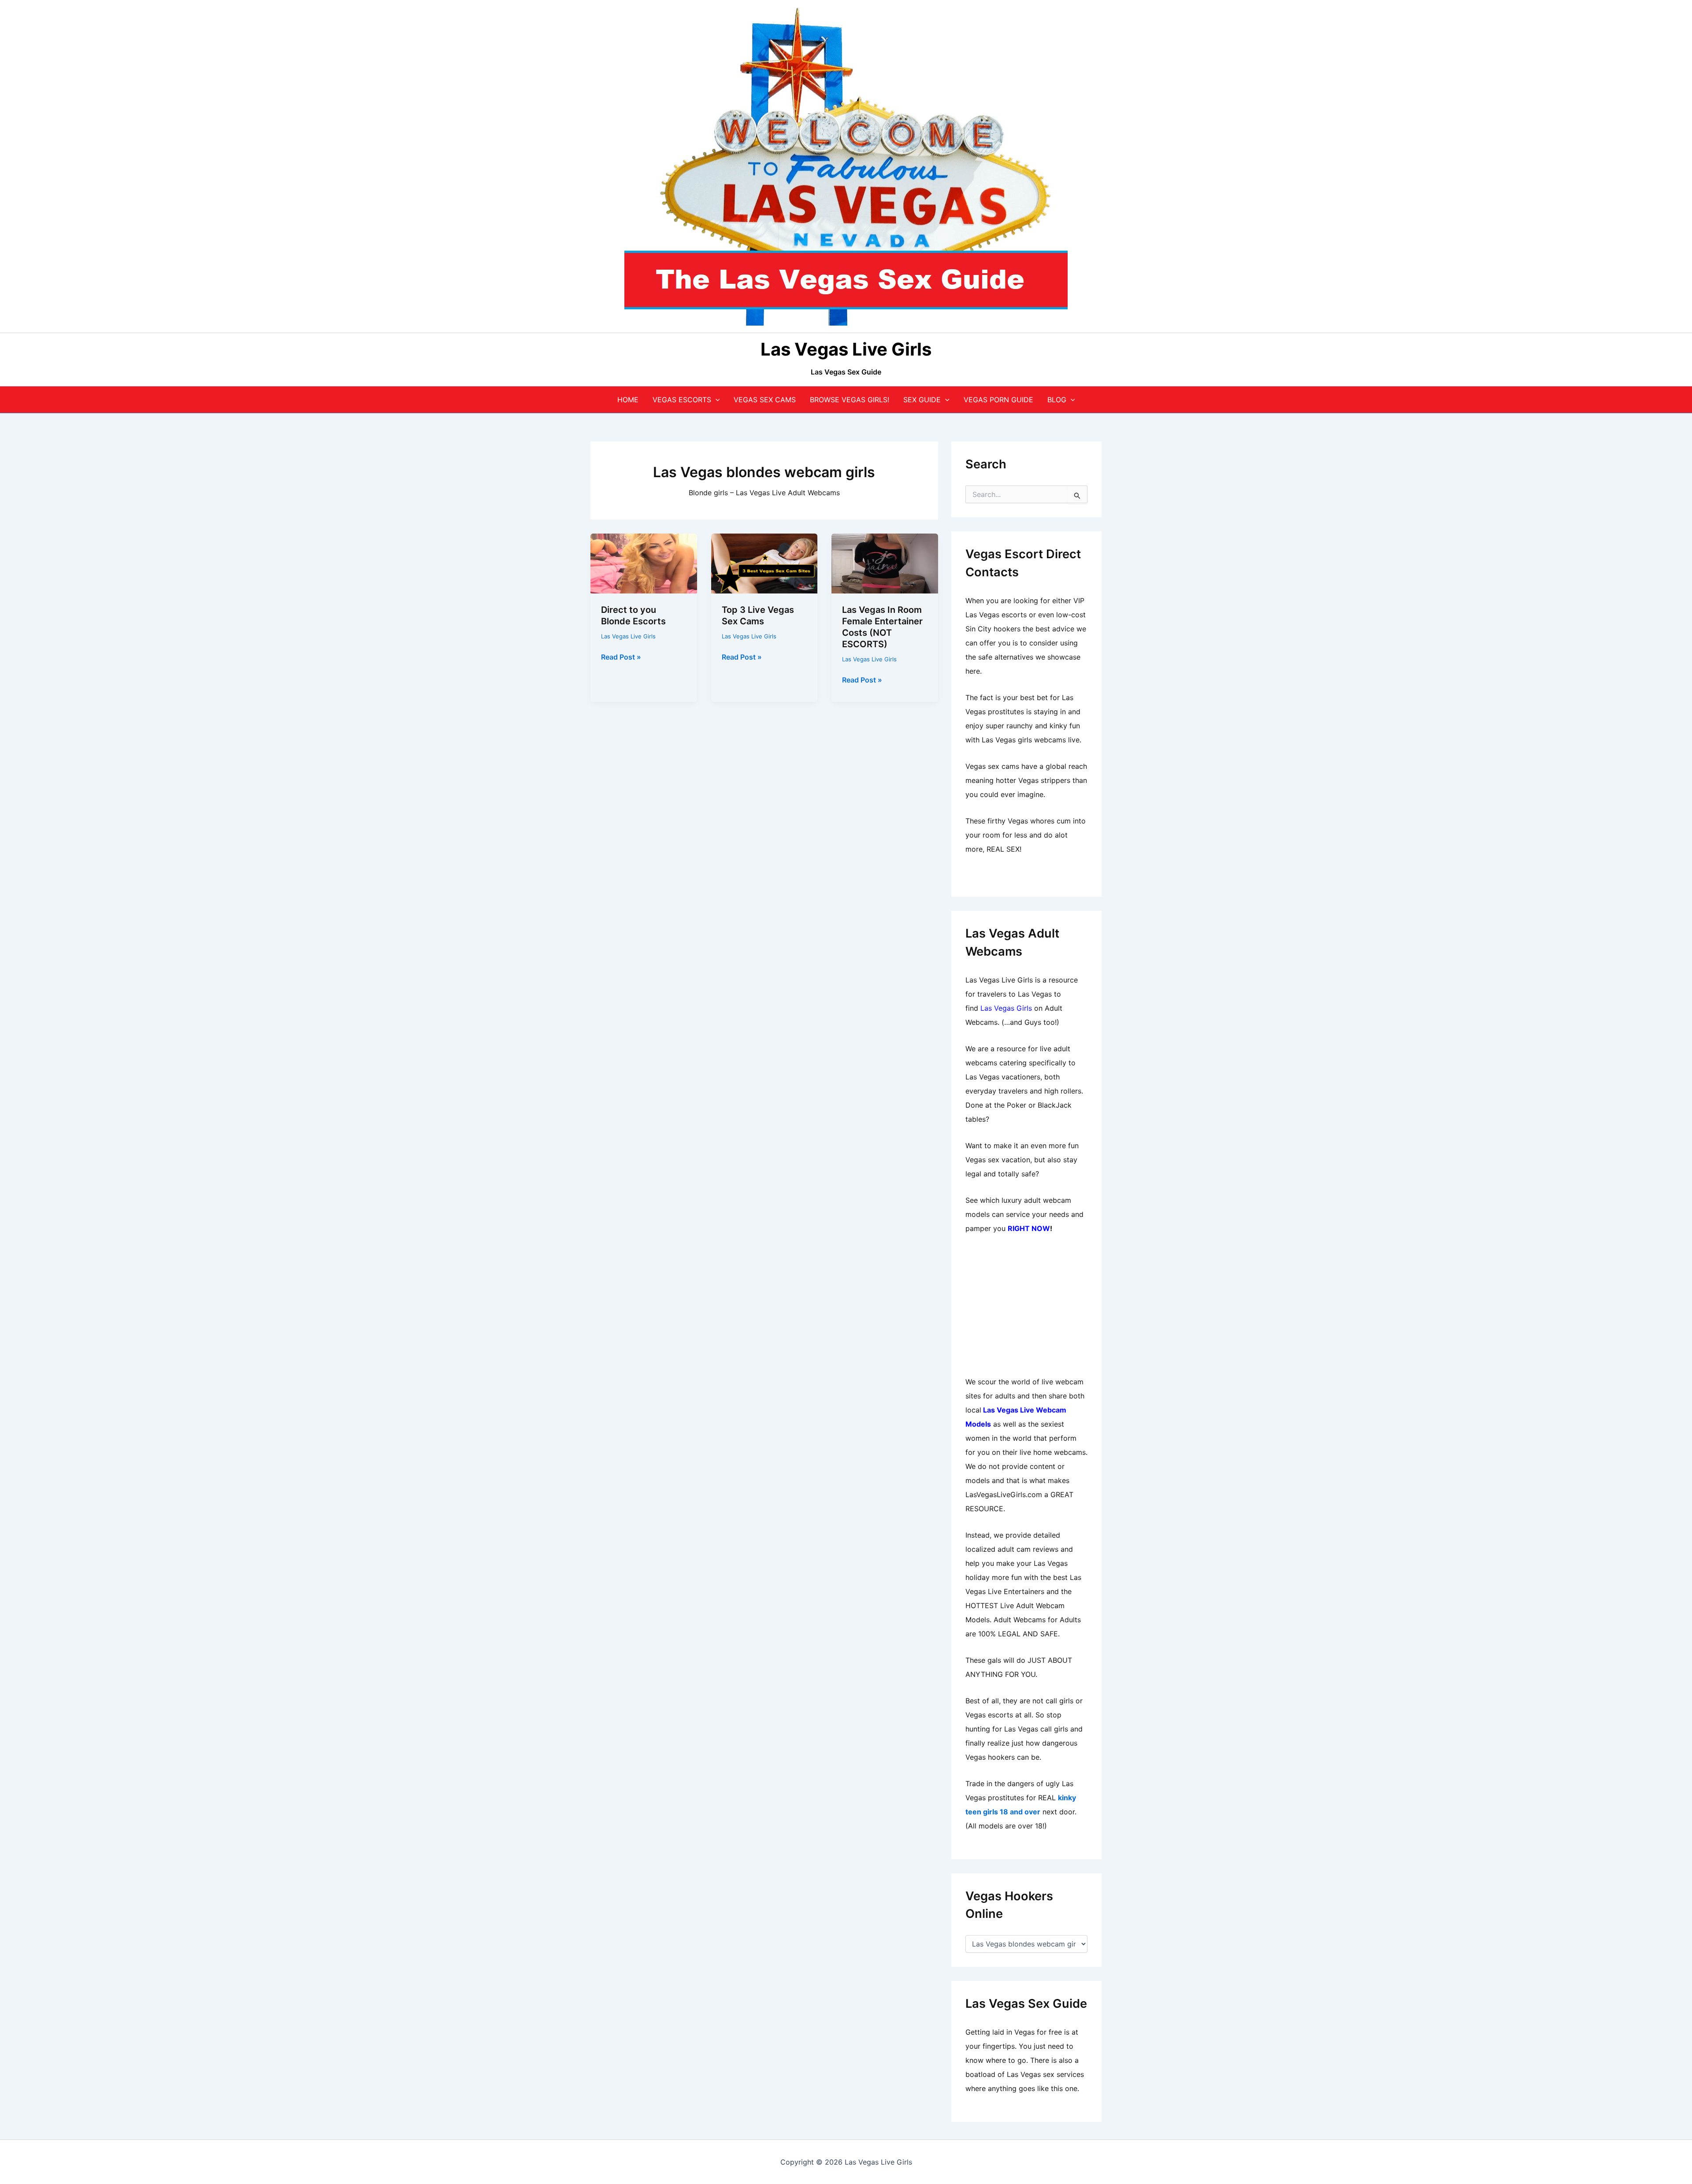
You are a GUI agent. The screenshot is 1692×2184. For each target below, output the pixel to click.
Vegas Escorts (682, 400)
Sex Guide (922, 400)
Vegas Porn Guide (998, 400)
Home (628, 400)
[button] (716, 400)
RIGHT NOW (1029, 1228)
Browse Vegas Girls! (850, 400)
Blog (1057, 400)
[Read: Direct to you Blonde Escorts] (644, 563)
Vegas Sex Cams (765, 400)
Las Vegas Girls (1006, 1008)
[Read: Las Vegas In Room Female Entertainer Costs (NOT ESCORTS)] (885, 563)
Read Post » (621, 657)
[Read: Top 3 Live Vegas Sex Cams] (764, 563)
